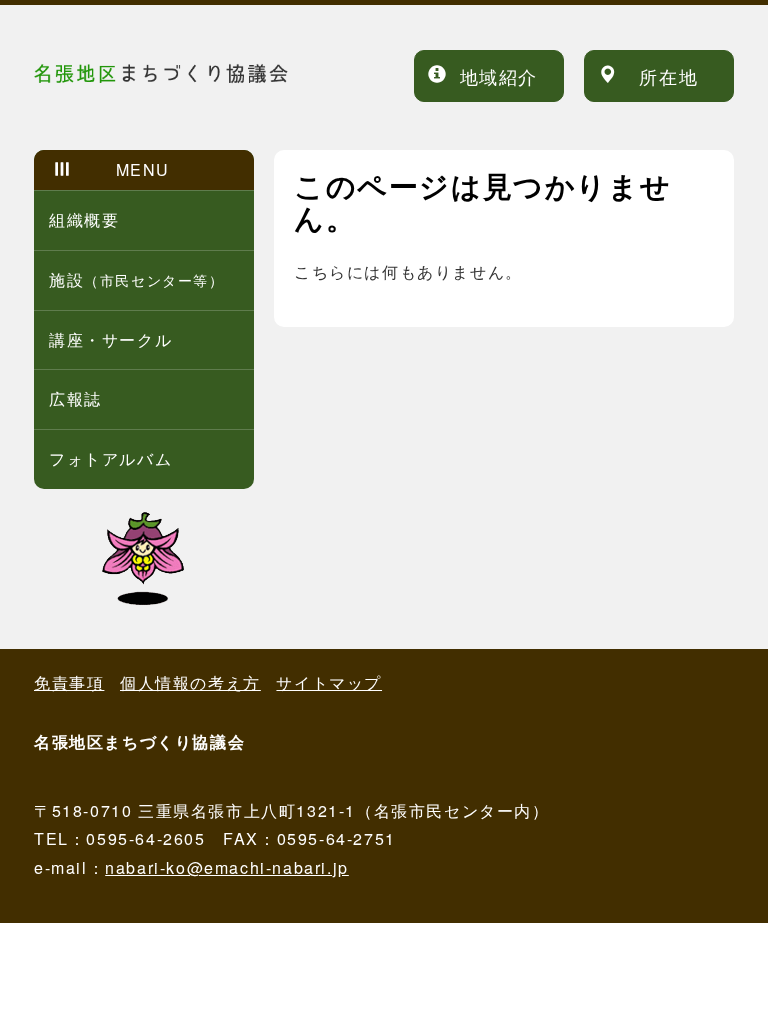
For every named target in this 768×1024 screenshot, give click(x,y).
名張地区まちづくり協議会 (204, 72)
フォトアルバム (110, 458)
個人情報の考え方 (190, 682)
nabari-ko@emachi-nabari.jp (227, 867)
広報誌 (75, 398)
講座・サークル (110, 339)
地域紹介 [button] (499, 76)
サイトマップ (329, 682)
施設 (137, 279)
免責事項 (69, 682)
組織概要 (84, 219)
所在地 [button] (668, 76)
